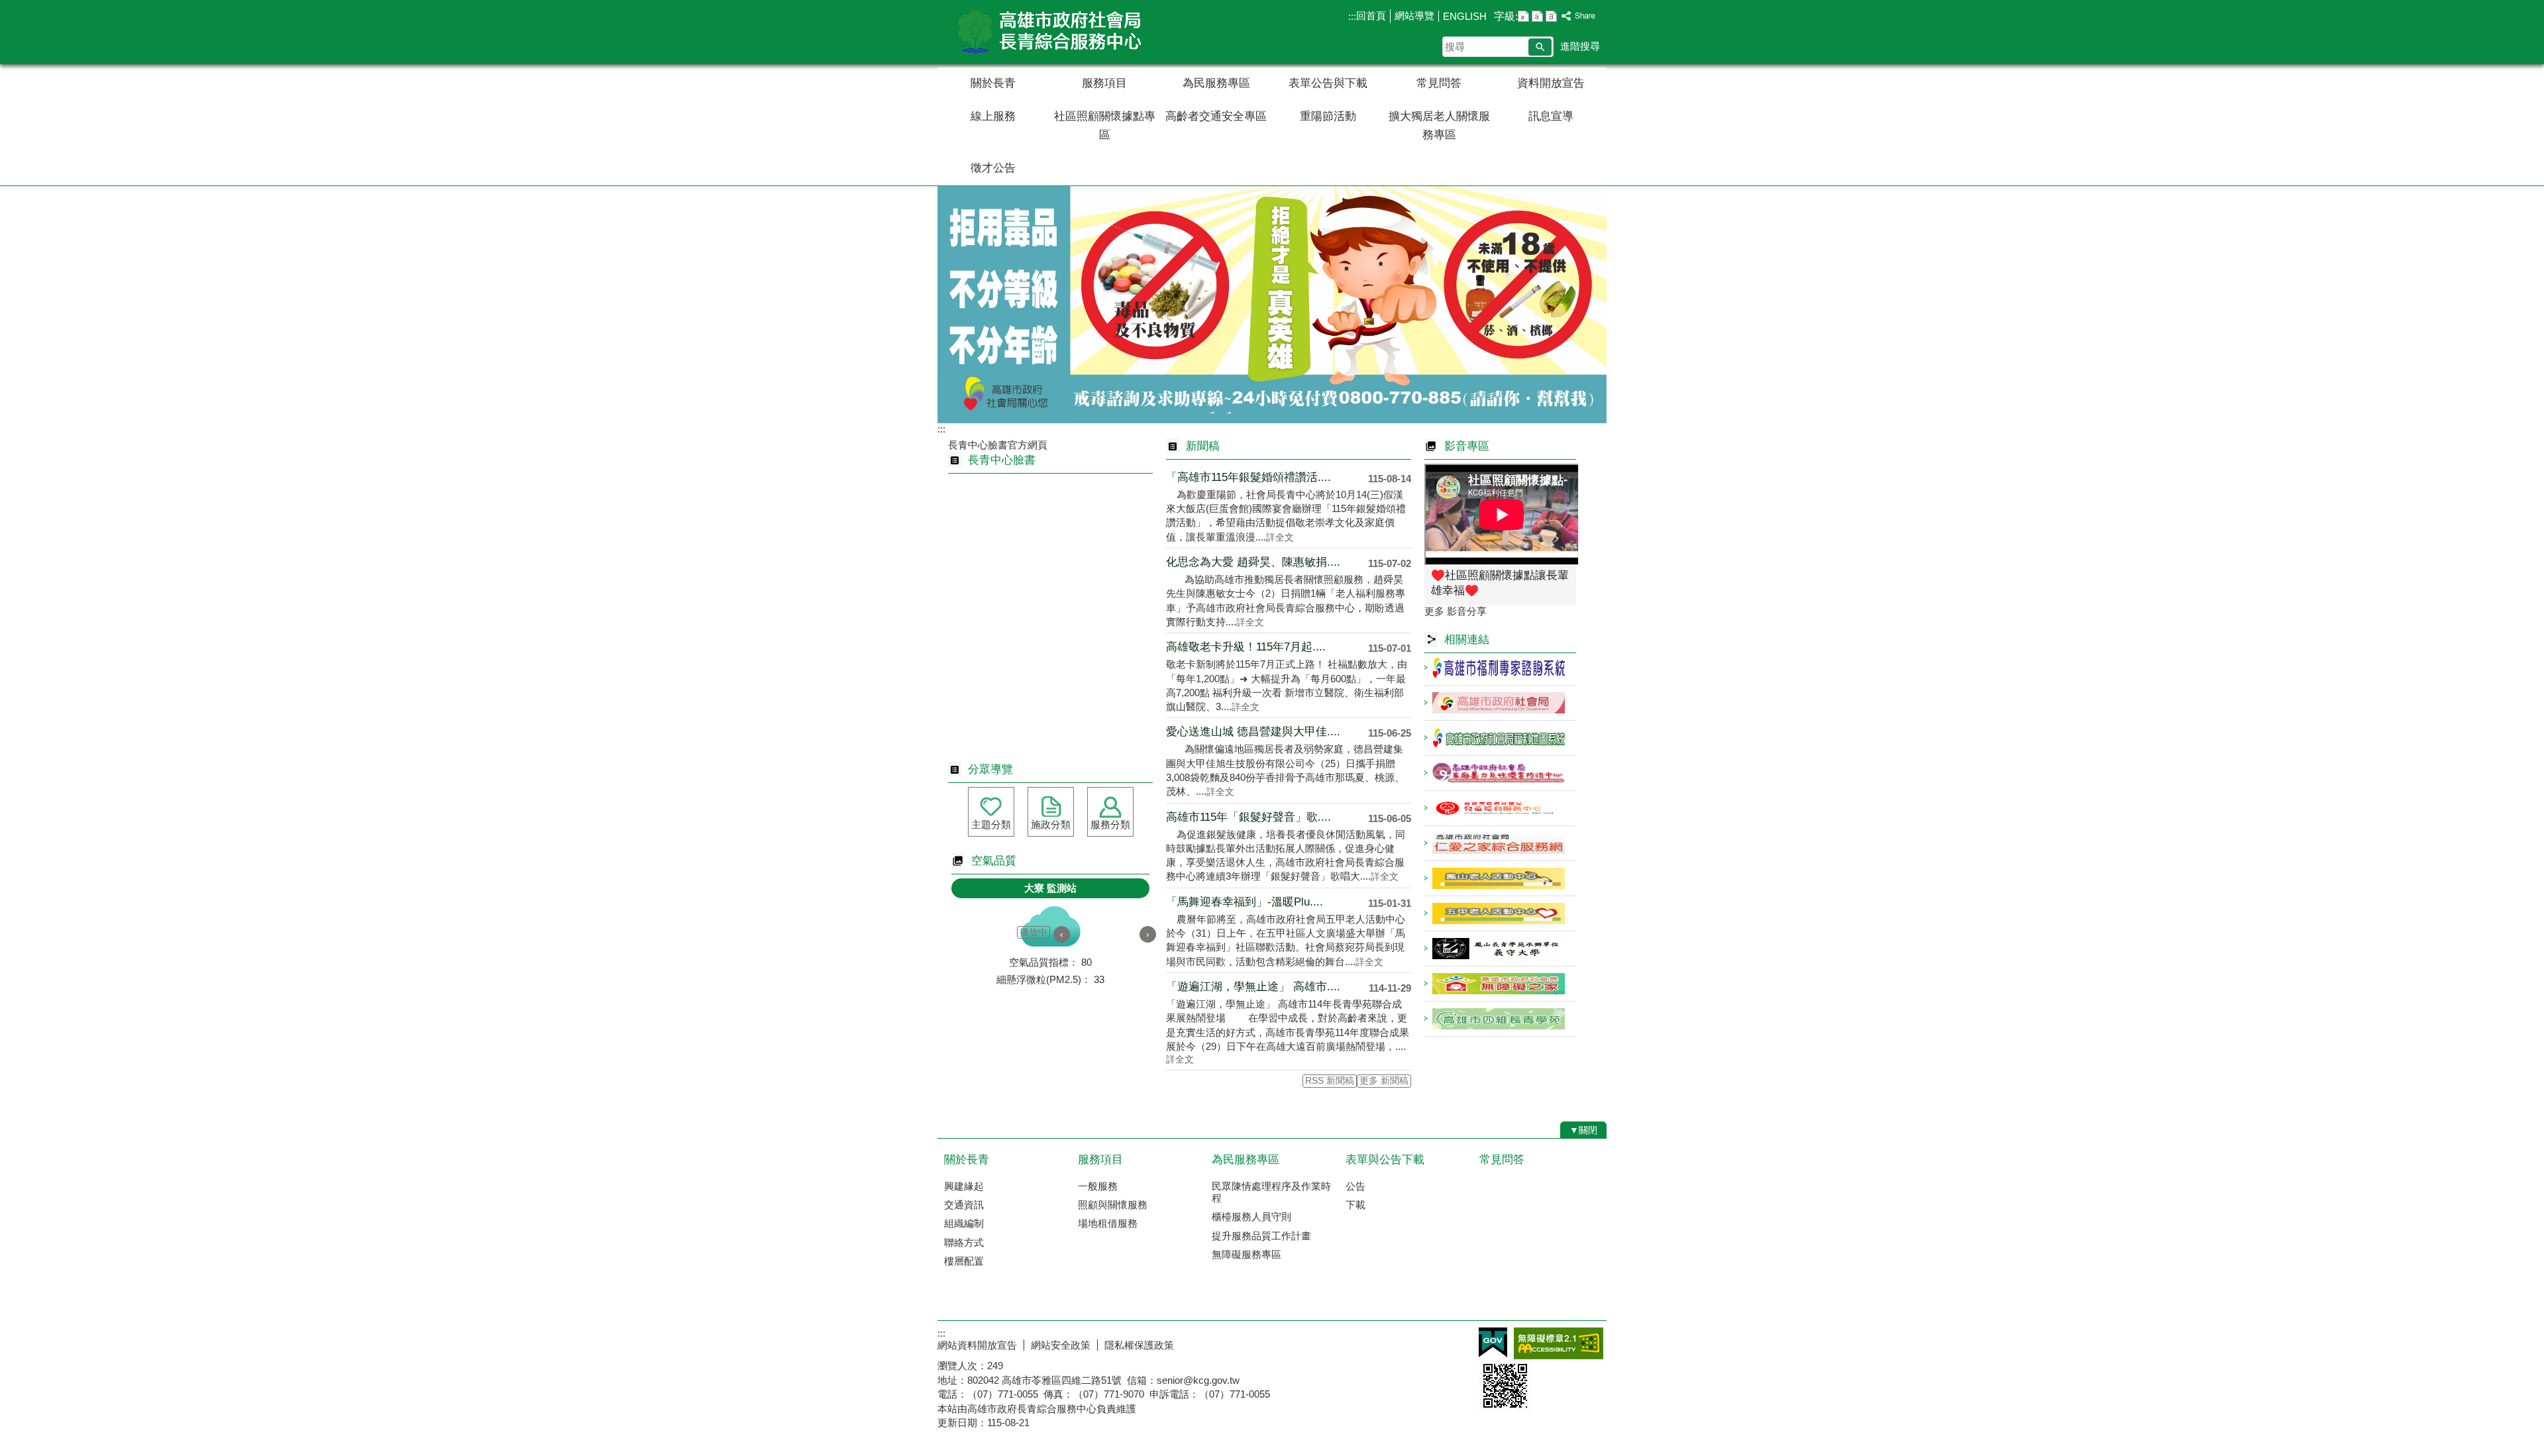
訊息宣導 (1551, 116)
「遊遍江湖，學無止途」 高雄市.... (1253, 987)
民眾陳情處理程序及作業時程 (1271, 1192)
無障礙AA (1559, 1343)
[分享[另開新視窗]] (1579, 16)
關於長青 (993, 83)
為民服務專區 (1216, 83)
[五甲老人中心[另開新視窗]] (1501, 913)
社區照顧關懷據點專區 (1105, 126)
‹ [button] (1062, 934)
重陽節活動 (1328, 116)
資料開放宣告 (1551, 83)
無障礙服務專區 (1246, 1254)
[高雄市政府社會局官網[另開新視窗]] (1501, 703)
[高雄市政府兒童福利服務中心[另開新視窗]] (1501, 808)
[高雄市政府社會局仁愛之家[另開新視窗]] (1501, 843)
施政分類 (1051, 824)
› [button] (1148, 934)
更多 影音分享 (1456, 611)
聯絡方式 (964, 1242)
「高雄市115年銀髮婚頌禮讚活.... (1248, 477)
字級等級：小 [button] (1523, 16)
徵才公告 (993, 168)
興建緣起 (964, 1186)
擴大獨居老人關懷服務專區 (1439, 126)
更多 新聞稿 (1384, 1081)
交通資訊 (964, 1205)
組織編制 (964, 1223)
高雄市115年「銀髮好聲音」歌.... (1248, 817)
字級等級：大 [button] (1551, 16)
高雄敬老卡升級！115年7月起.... (1246, 647)
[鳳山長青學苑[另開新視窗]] (1501, 949)
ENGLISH (1465, 16)
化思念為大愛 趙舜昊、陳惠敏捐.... (1253, 562)
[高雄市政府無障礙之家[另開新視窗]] (1501, 984)
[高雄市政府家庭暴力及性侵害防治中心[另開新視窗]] (1501, 773)
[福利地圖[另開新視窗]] (1501, 738)
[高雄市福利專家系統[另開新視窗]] (1501, 668)
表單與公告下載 (1385, 1160)
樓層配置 (964, 1261)
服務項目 (1104, 83)
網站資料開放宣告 (977, 1345)
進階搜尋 (1580, 46)
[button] (1540, 47)
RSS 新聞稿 (1330, 1081)
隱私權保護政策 (1139, 1345)
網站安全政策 (1061, 1345)
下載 (1355, 1205)
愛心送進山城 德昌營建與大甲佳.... (1253, 732)
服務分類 (1110, 824)
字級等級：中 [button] (1537, 16)
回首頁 (1371, 16)
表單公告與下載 (1328, 83)
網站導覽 (1414, 16)
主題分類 (991, 824)
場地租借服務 (1108, 1223)
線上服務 (993, 116)
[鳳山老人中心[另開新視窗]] (1501, 878)
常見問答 (1439, 83)
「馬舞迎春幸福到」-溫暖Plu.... (1245, 902)
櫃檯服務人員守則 (1251, 1217)
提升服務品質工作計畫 (1261, 1236)
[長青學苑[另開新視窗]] (1501, 1019)
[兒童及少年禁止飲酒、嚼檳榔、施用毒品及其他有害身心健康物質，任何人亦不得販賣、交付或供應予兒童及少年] (1272, 305)
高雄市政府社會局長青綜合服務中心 (1049, 32)
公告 (1355, 1186)
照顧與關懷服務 (1113, 1205)
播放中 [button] (1033, 932)
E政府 (1493, 1342)
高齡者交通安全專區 (1216, 116)
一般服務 (1098, 1186)
